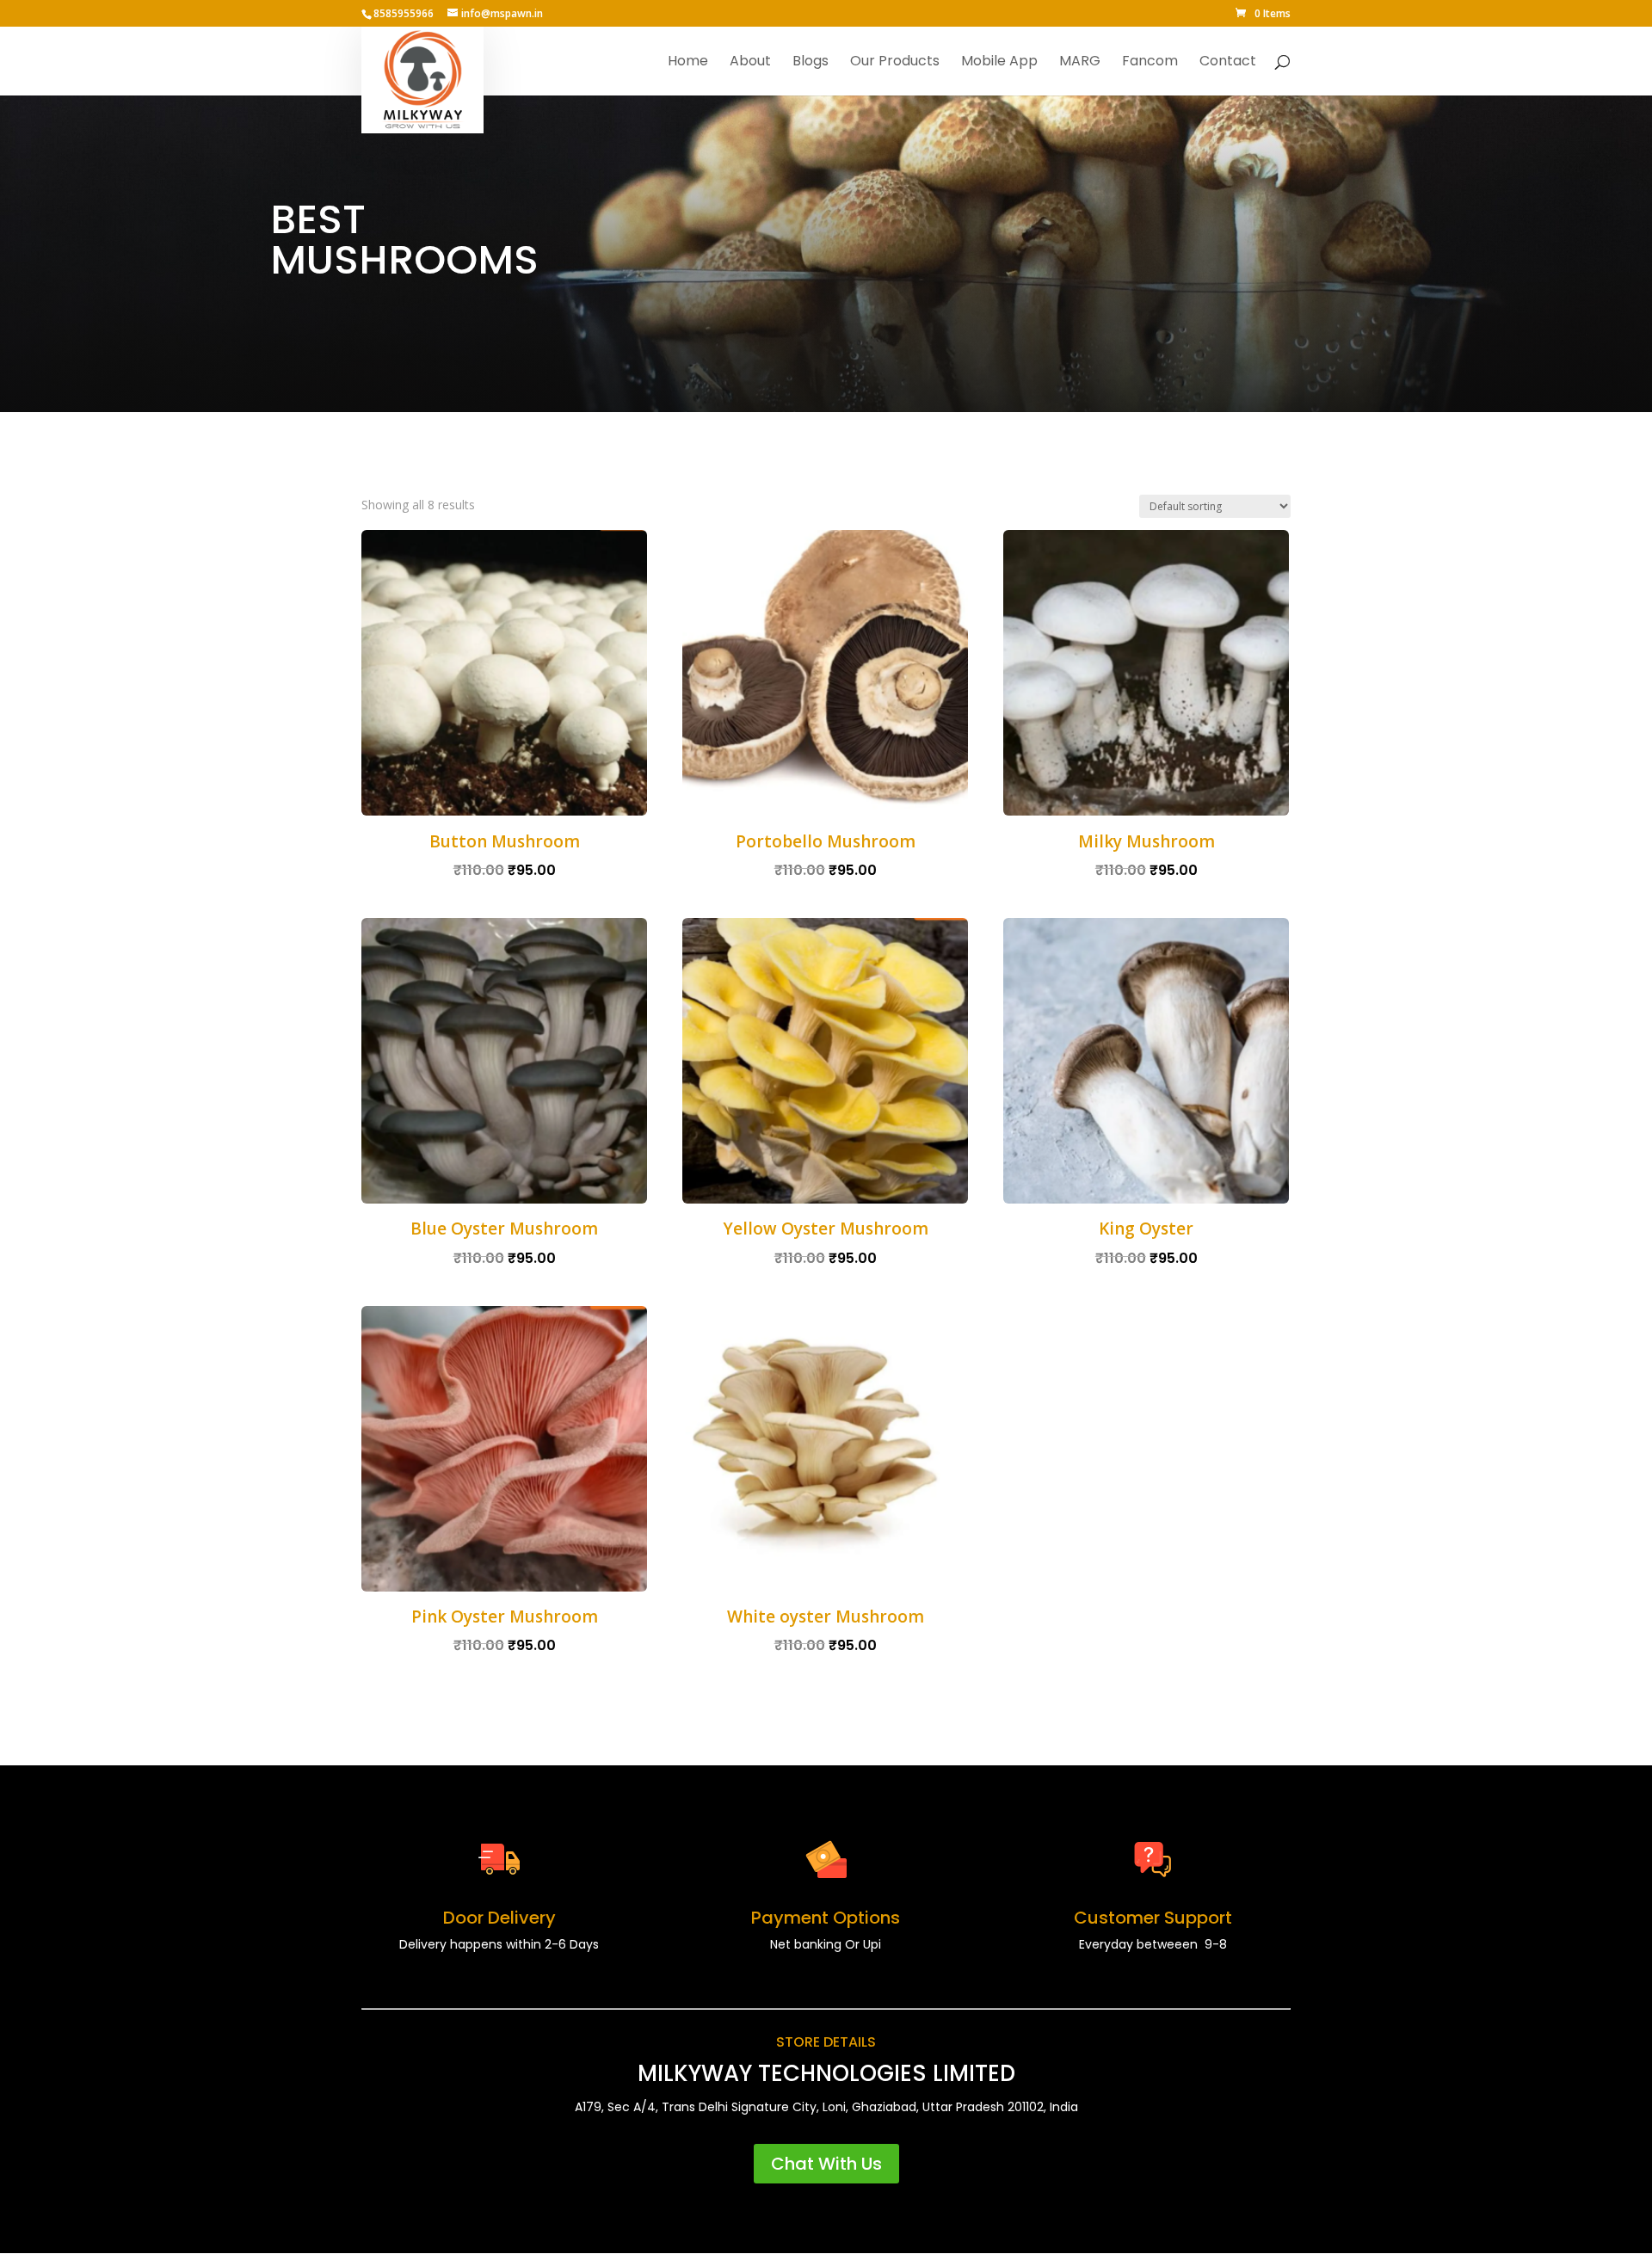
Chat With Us (826, 2164)
